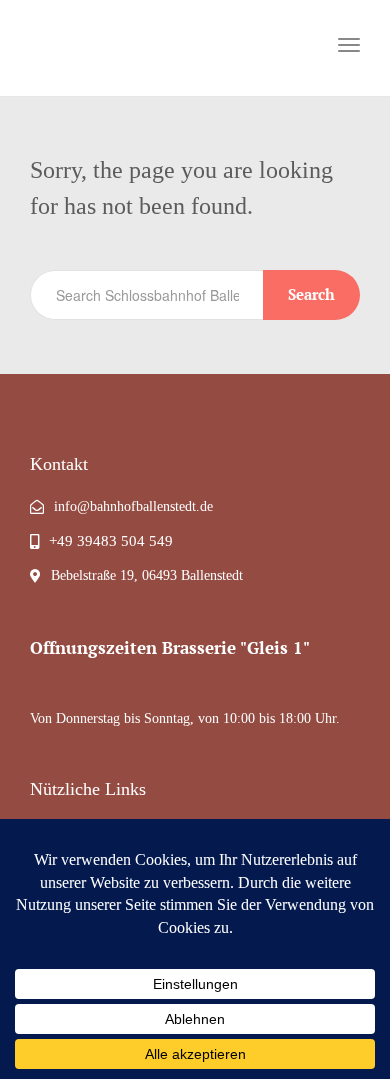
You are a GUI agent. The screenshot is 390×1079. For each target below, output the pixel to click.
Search (311, 294)
